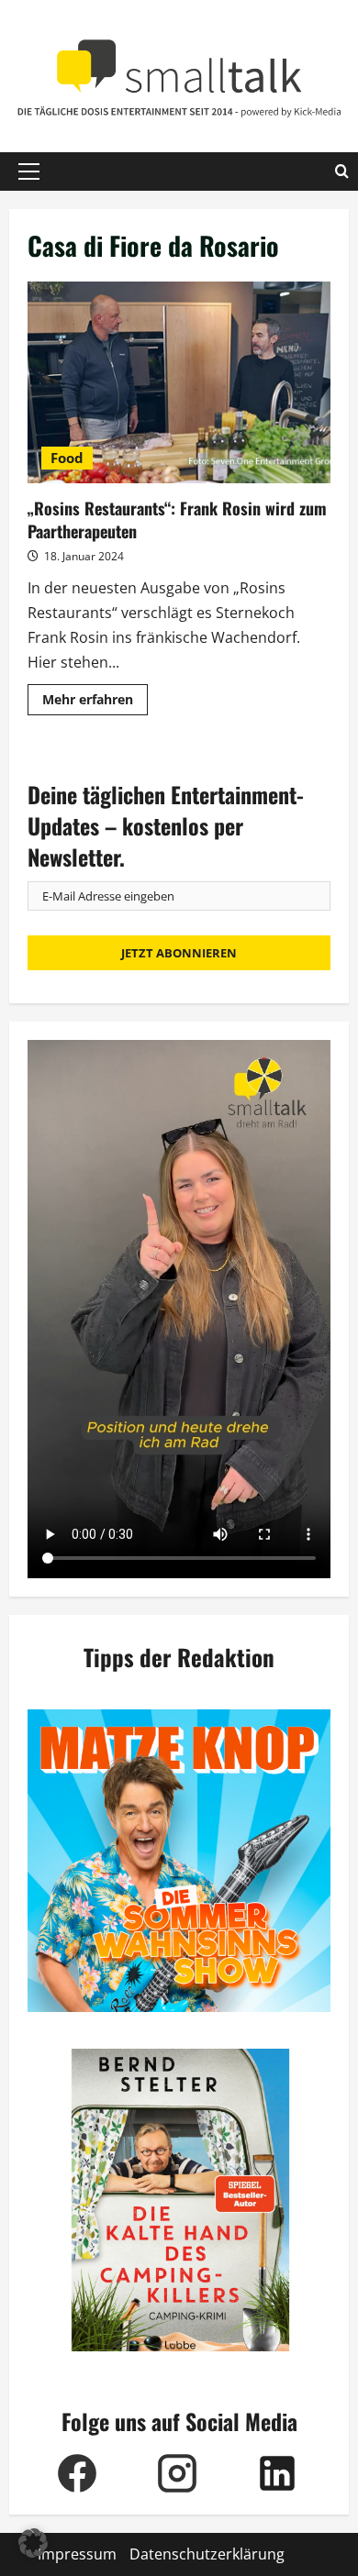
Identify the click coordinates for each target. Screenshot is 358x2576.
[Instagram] (178, 2473)
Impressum (77, 2554)
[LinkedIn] (278, 2473)
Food (67, 458)
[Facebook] (78, 2473)
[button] (29, 171)
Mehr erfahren (95, 702)
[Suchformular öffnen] (342, 171)
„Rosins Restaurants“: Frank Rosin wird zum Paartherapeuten (179, 382)
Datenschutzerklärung (207, 2554)
